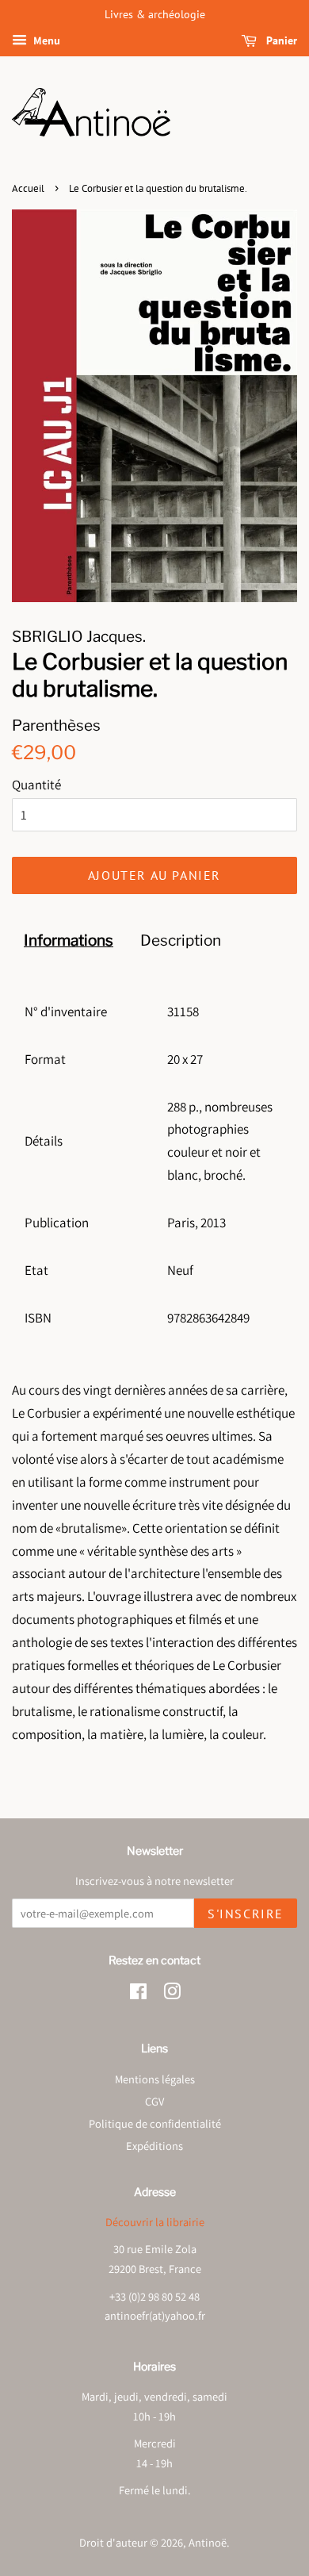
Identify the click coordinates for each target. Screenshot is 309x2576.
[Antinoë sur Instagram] (172, 1994)
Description (181, 941)
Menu (46, 40)
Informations (69, 941)
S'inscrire (246, 1914)
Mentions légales (155, 2079)
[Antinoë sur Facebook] (138, 1994)
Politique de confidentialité (155, 2123)
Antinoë (208, 2542)
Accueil (28, 188)
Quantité (36, 785)
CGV (154, 2101)
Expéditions (154, 2146)
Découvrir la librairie (155, 2222)
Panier (280, 40)
